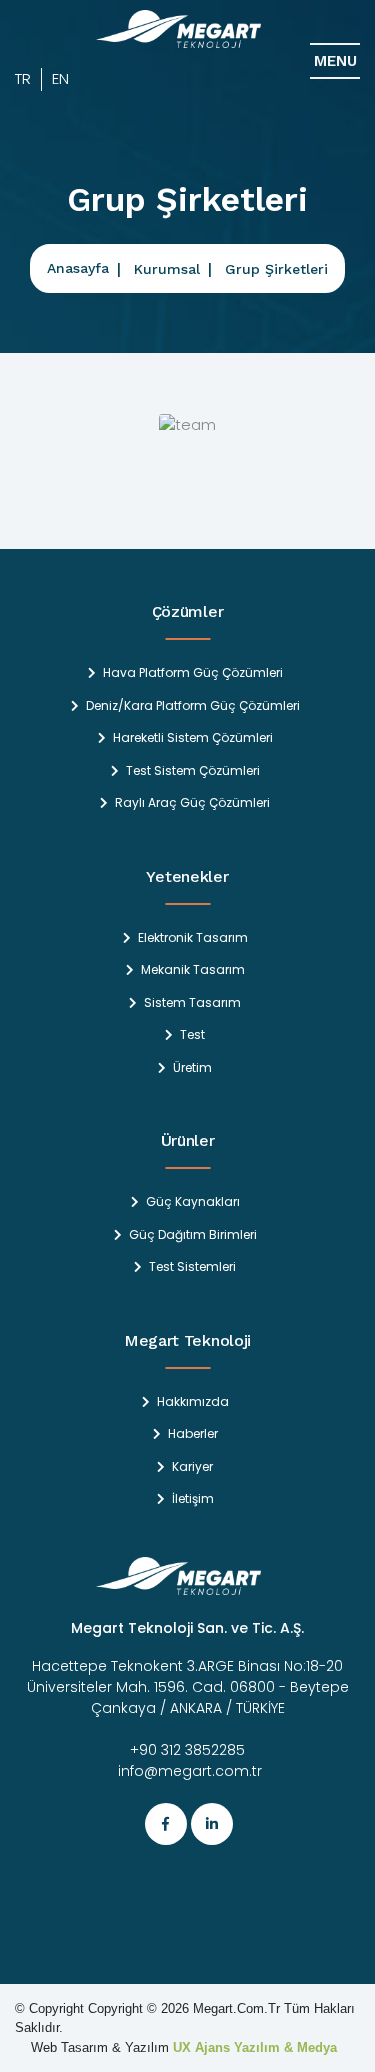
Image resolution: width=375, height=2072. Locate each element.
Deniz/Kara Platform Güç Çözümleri (193, 706)
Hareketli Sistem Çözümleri (193, 738)
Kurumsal (167, 269)
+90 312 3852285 (187, 1750)
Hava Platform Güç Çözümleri (193, 673)
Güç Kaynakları (193, 1202)
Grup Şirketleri (276, 269)
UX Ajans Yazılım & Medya (255, 2047)
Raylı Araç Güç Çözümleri (192, 803)
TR (23, 78)
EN (60, 78)
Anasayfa (78, 268)
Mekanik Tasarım (193, 970)
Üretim (192, 1068)
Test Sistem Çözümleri (193, 771)
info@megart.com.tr (188, 1771)
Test (192, 1035)
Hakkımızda (193, 1402)
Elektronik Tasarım (193, 938)
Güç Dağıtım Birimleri (193, 1235)
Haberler (193, 1434)
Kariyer (192, 1467)
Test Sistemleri (192, 1267)
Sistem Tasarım (192, 1003)
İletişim (193, 1499)
